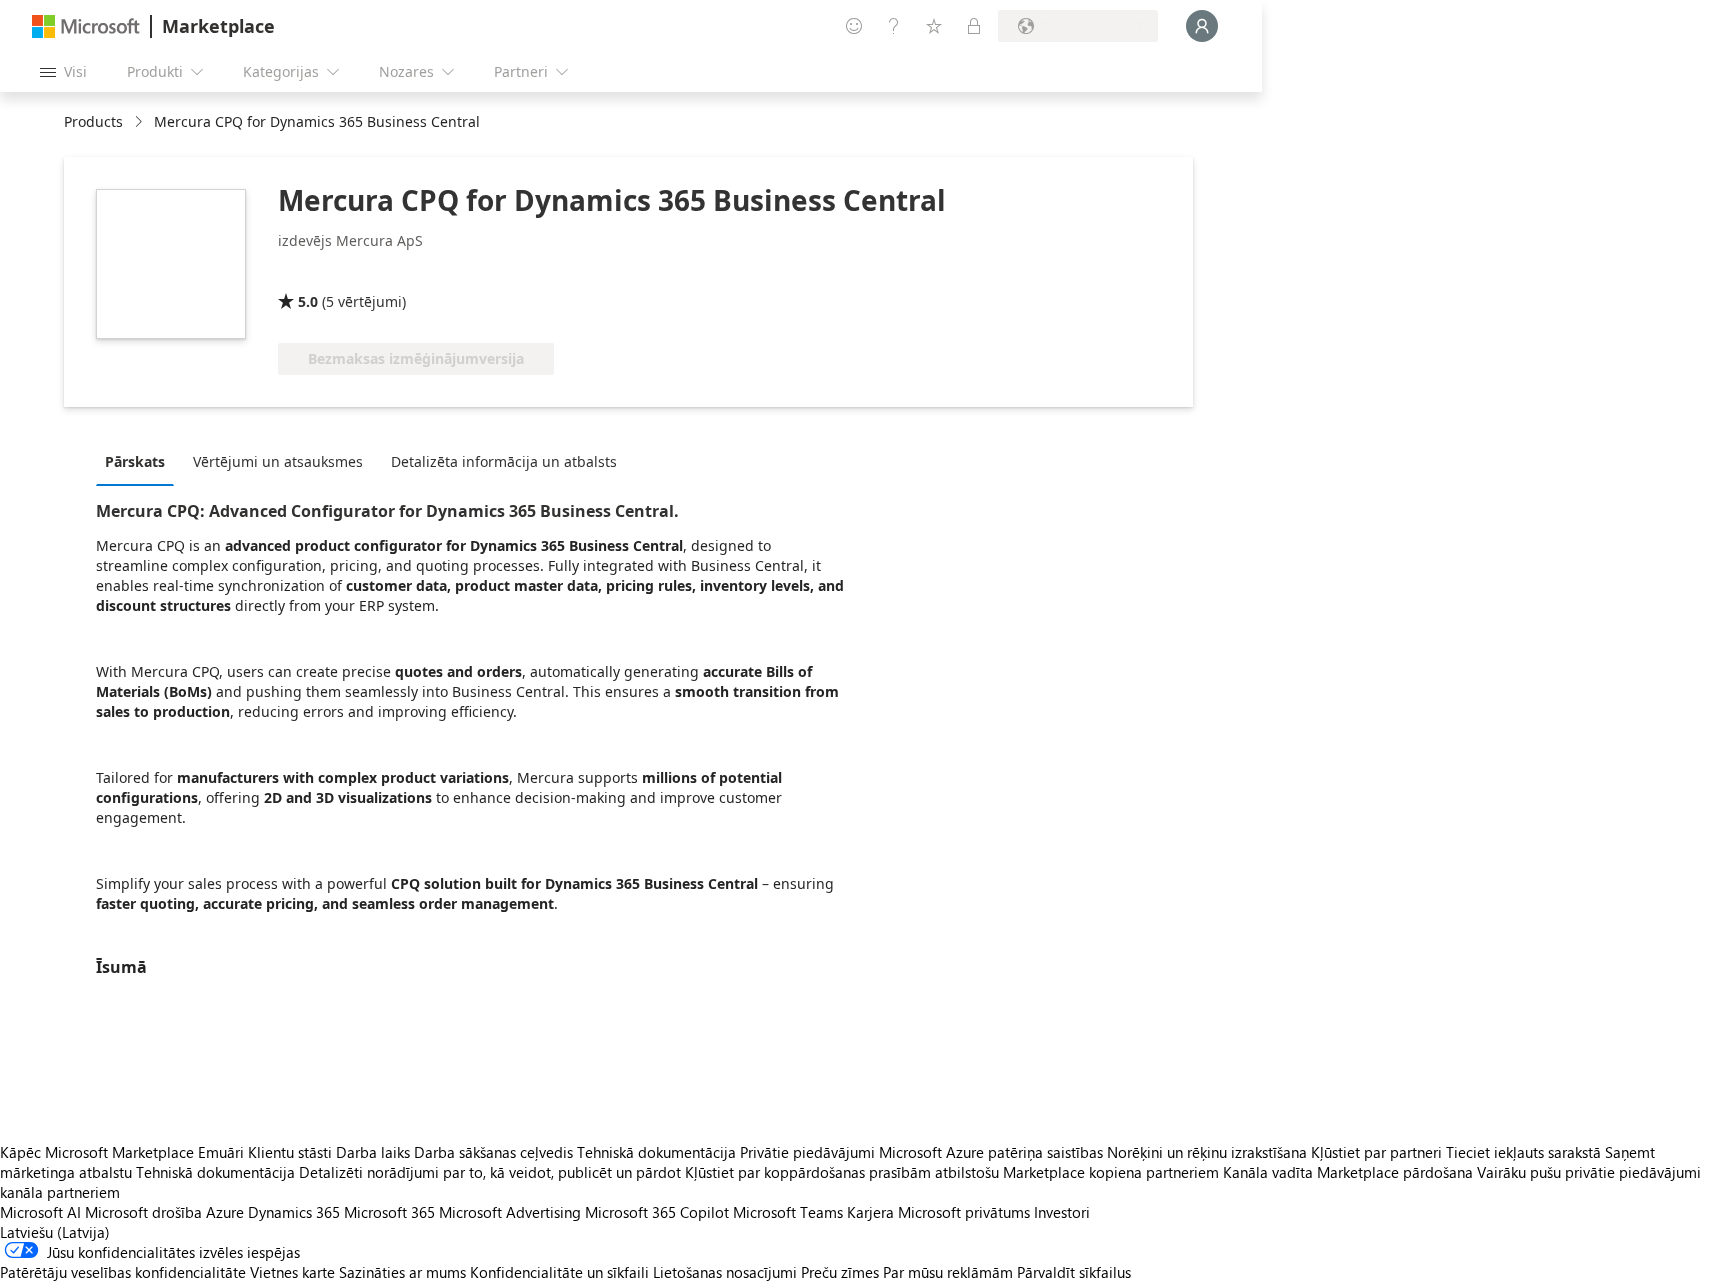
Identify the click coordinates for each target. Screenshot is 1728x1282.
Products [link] (93, 121)
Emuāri (221, 1152)
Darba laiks (373, 1152)
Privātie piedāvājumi (807, 1152)
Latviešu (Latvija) (55, 1232)
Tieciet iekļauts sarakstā (1523, 1152)
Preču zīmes (840, 1272)
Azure (225, 1212)
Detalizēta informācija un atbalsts (504, 461)
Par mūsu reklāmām (948, 1272)
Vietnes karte (292, 1272)
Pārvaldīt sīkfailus (1074, 1272)
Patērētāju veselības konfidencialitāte (123, 1272)
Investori (1062, 1212)
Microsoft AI (40, 1212)
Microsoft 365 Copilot (657, 1212)
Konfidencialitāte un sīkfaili (559, 1272)
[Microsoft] (86, 26)
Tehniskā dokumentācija (656, 1152)
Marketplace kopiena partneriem (1111, 1172)
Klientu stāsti (290, 1152)
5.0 (308, 301)
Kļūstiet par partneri (1376, 1152)
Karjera (870, 1212)
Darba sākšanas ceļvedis (493, 1152)
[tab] (140, 461)
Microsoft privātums (964, 1212)
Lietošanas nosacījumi (725, 1272)
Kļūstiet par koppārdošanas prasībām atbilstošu (842, 1172)
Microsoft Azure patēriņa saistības (993, 1152)
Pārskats (135, 461)
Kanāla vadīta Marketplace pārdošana (1348, 1172)
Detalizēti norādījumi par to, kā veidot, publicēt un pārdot (490, 1172)
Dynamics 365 (294, 1212)
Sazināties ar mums (402, 1272)
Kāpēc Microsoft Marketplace (97, 1152)
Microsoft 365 (389, 1212)
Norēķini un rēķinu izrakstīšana (1207, 1152)
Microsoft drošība (143, 1212)
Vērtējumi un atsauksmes (278, 461)
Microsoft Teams (788, 1212)
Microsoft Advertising (510, 1212)
